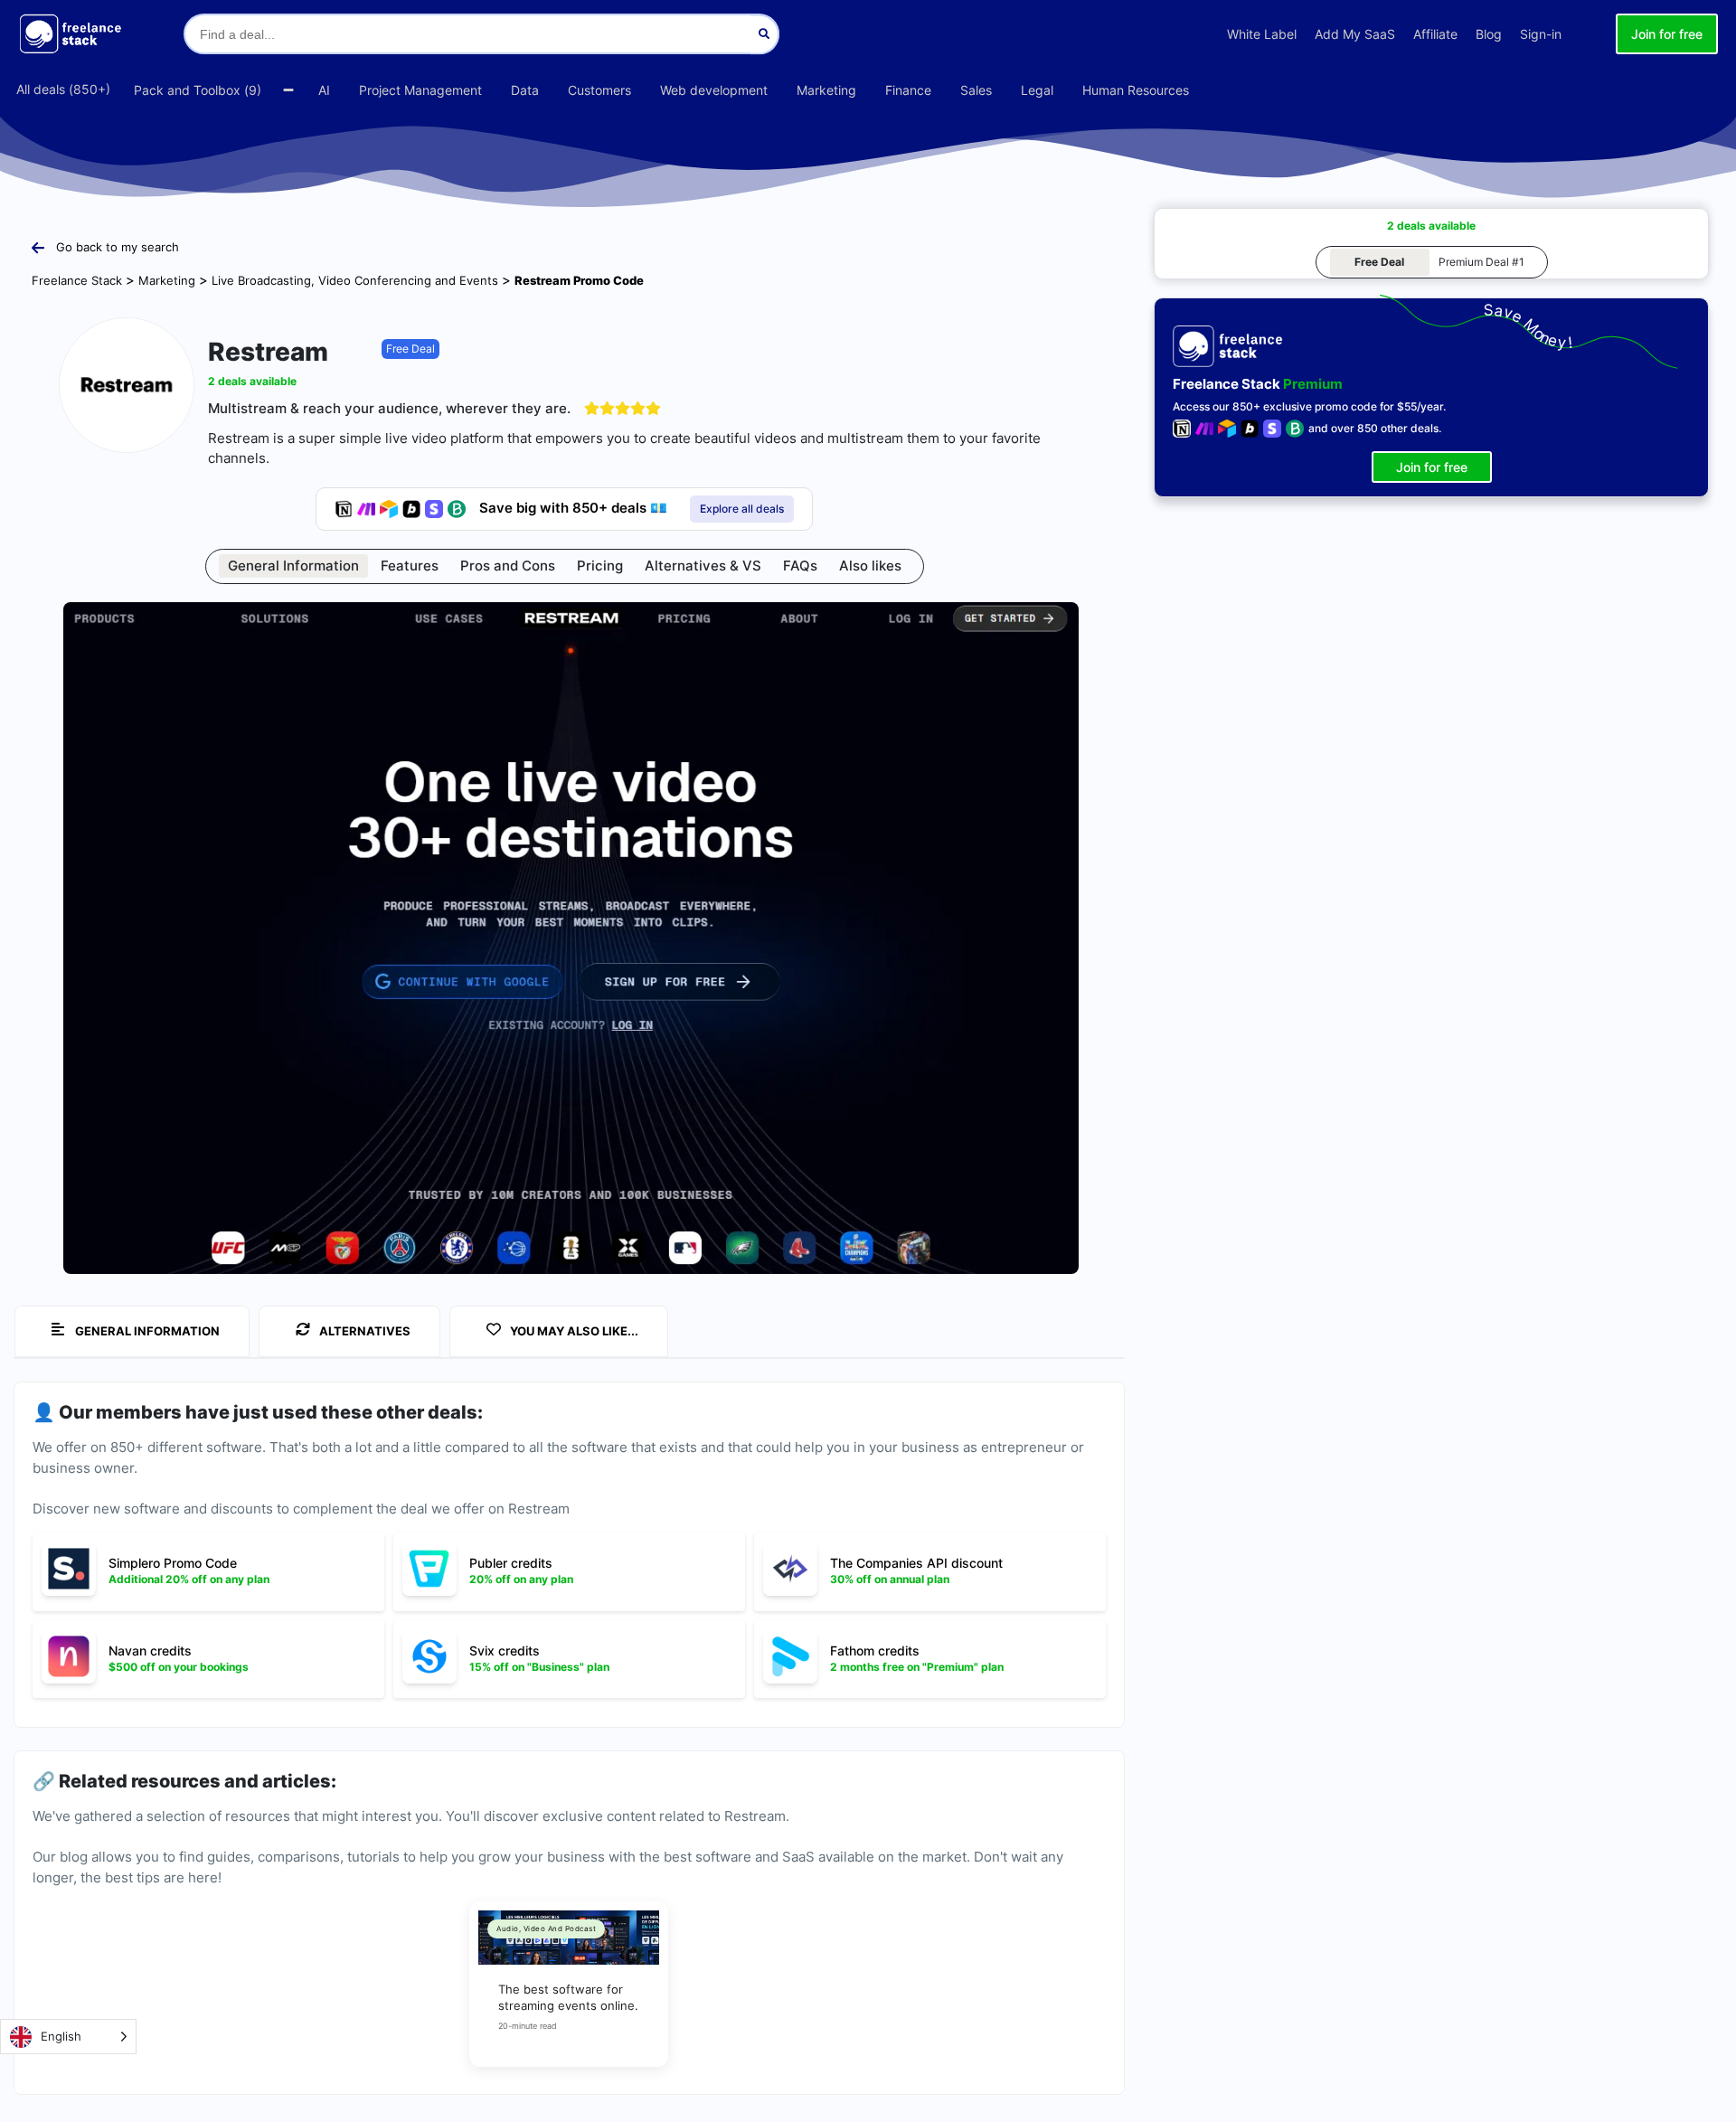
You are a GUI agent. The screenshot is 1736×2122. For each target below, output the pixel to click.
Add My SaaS (1355, 34)
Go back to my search (118, 247)
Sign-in (1541, 34)
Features (410, 566)
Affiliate (1435, 34)
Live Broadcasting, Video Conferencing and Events (355, 280)
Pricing (600, 566)
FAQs (800, 566)
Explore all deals (742, 509)
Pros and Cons (508, 566)
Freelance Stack (77, 280)
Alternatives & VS (703, 566)
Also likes (870, 566)
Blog (1489, 34)
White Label (1262, 34)
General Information (293, 566)
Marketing (167, 280)
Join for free (1667, 34)
